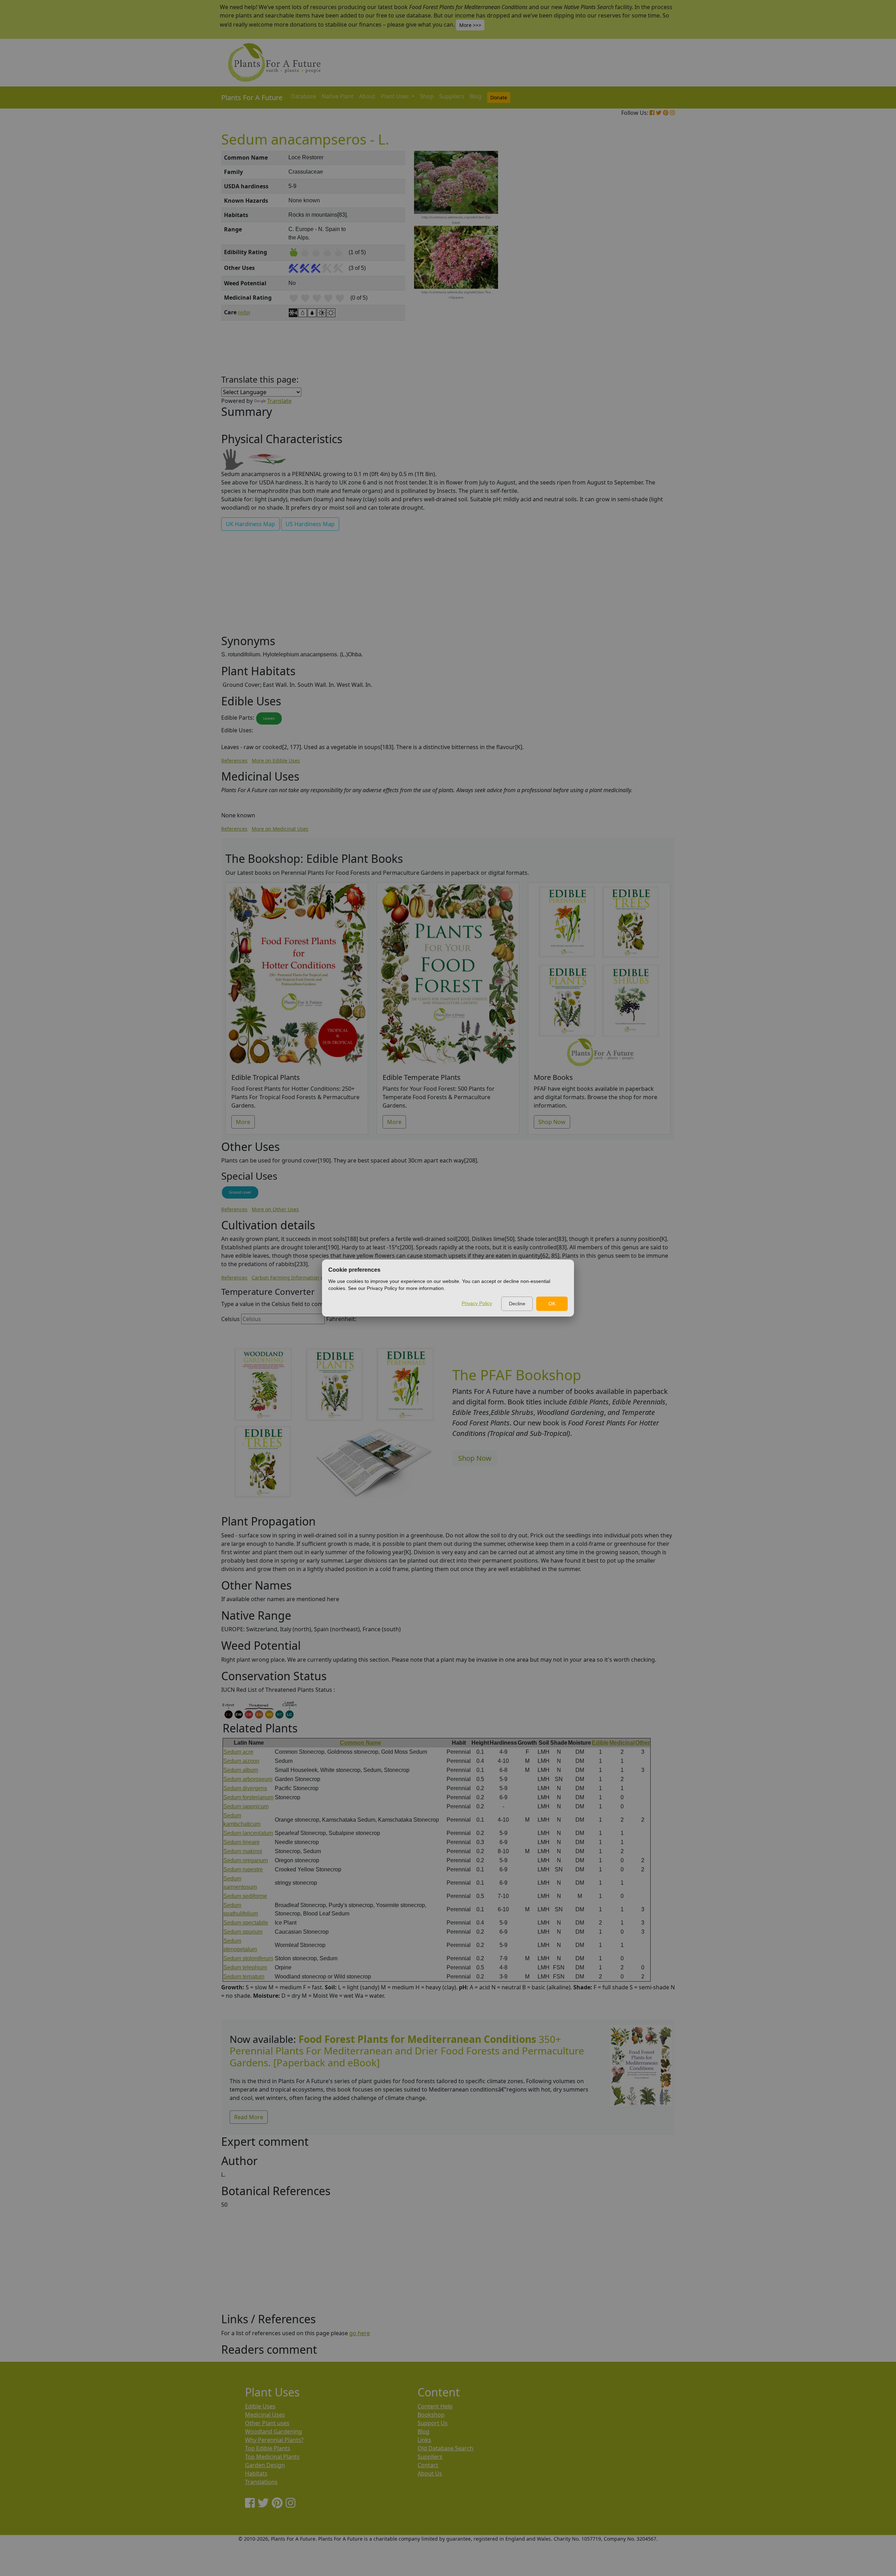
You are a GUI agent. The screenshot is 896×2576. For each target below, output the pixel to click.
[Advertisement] (640, 270)
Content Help (435, 2406)
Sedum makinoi (243, 1851)
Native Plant (338, 96)
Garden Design (265, 2465)
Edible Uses (260, 2406)
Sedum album (241, 1770)
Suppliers (452, 96)
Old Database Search (445, 2448)
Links (424, 2440)
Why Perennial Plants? (274, 2440)
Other (643, 1743)
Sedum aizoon (241, 1761)
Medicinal (622, 1743)
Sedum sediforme (245, 1896)
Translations (261, 2482)
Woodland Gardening (274, 2431)
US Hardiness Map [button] (310, 524)
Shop (427, 96)
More (243, 1122)
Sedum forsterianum (248, 1797)
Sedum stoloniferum (248, 1958)
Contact (428, 2465)
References (234, 760)
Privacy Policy (477, 1303)
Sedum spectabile (246, 1923)
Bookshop (431, 2415)
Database (303, 96)
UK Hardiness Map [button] (250, 524)
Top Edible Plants (268, 2448)
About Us (430, 2473)
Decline (517, 1304)
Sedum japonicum (246, 1806)
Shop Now (552, 1122)
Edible (600, 1743)
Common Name (360, 1743)
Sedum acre (238, 1752)
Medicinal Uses (265, 2415)
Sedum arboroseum (248, 1779)
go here (360, 2333)
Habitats (256, 2473)
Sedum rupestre (243, 1869)
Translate (279, 401)
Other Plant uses (267, 2423)
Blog (476, 96)
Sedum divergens (245, 1788)
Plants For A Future (252, 97)
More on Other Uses (275, 1209)
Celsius (230, 1319)
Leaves (269, 718)
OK (552, 1304)
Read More (249, 2117)
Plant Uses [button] (395, 96)
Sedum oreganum (246, 1860)
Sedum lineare (241, 1842)
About (367, 96)
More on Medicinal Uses (280, 829)
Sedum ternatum (244, 1977)
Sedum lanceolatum (248, 1833)
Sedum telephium (245, 1967)
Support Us (433, 2423)
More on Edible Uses (276, 760)
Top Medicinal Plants (272, 2457)
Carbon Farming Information (285, 1277)
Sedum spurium (243, 1932)
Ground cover (240, 1192)
